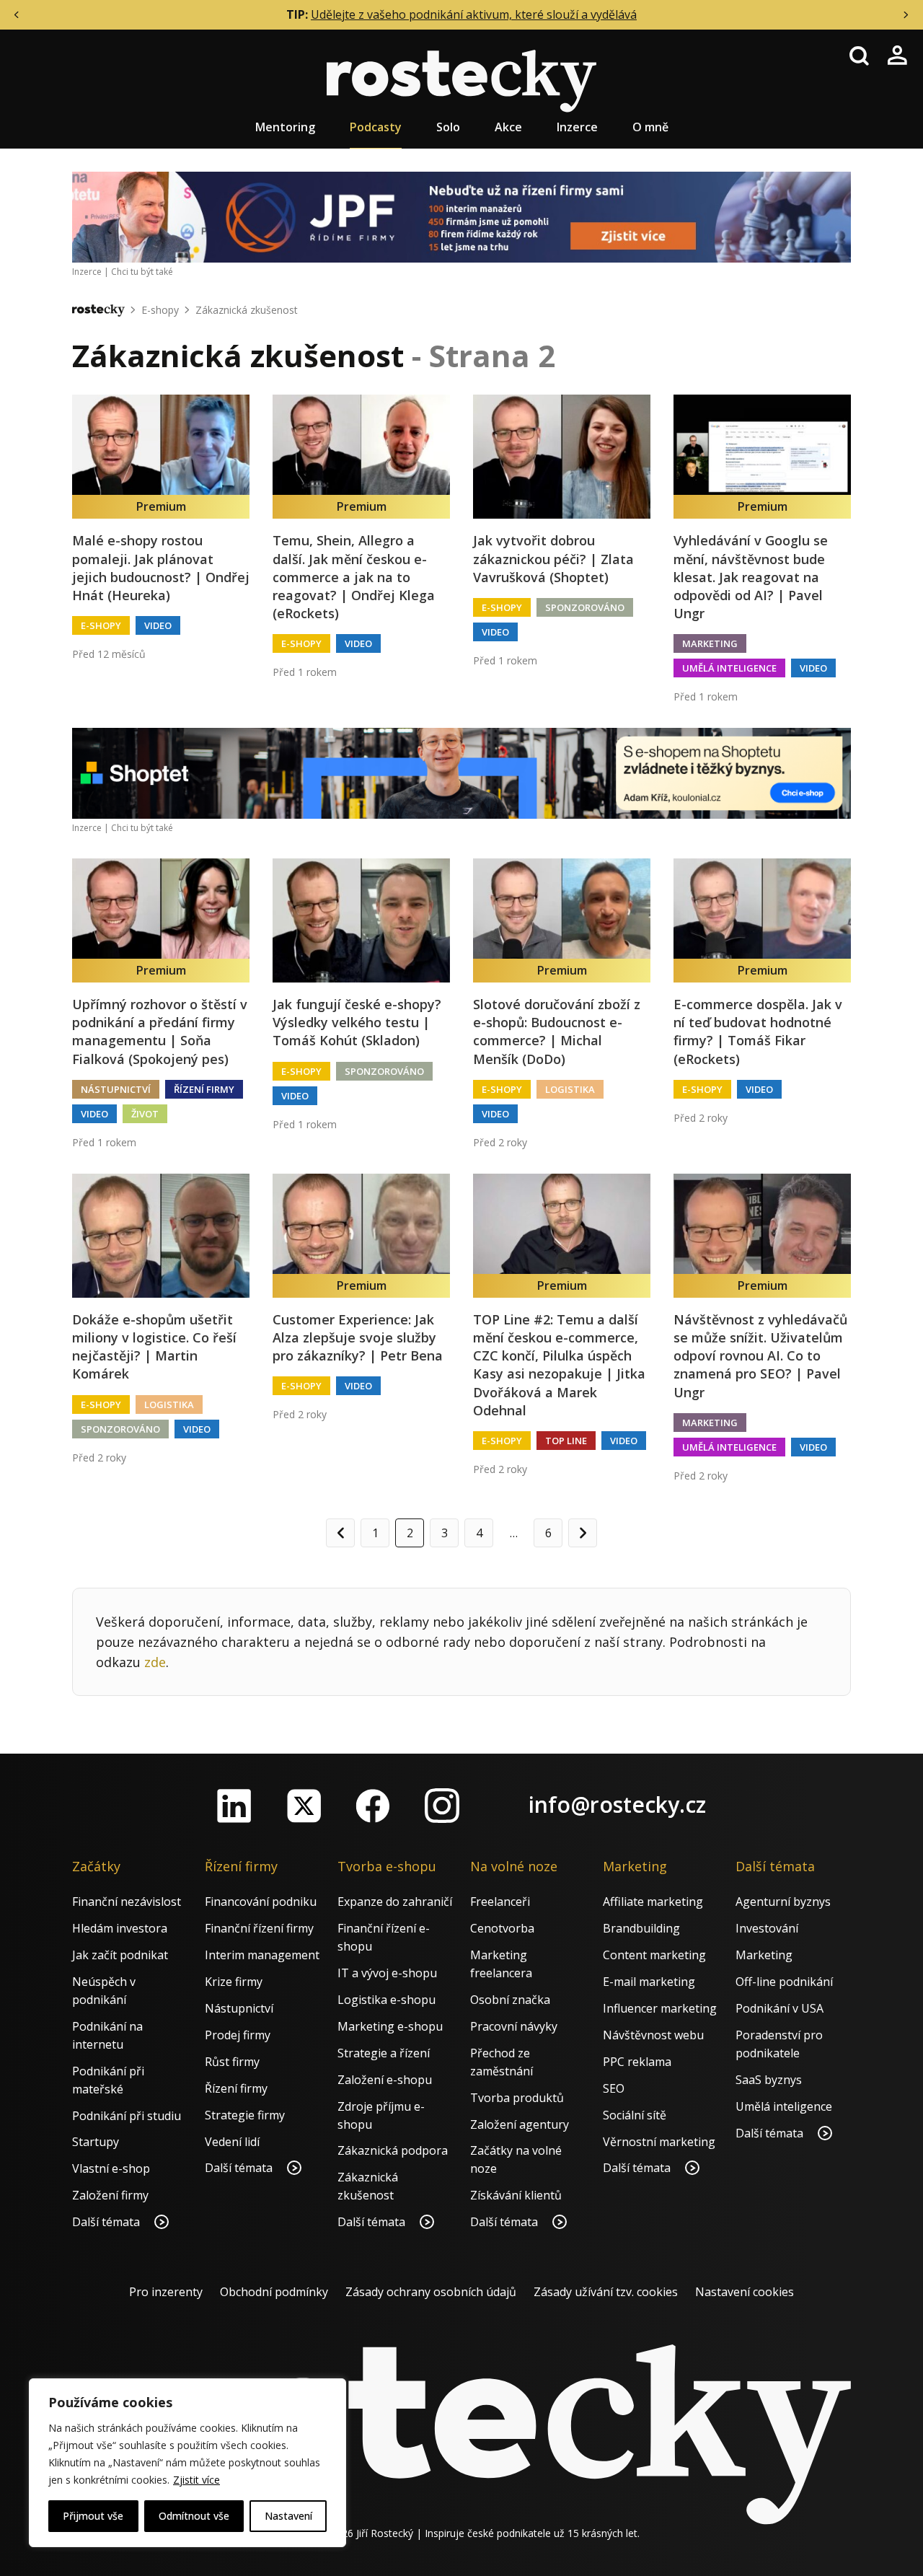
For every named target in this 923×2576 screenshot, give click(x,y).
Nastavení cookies (745, 2292)
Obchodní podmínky (274, 2292)
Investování (767, 1928)
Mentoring (285, 127)
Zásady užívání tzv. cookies (606, 2292)
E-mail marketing (649, 1982)
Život (145, 1114)
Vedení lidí (232, 2142)
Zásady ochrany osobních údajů (431, 2292)
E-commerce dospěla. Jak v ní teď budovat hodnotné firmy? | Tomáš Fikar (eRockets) (758, 1032)
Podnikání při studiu (127, 2116)
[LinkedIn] (234, 1806)
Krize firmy (234, 1982)
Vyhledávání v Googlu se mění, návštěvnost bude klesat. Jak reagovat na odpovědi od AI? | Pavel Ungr (751, 577)
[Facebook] (373, 1806)
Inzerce (577, 127)
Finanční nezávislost (127, 1902)
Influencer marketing (660, 2008)
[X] (304, 1806)
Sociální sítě (635, 2115)
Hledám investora (120, 1928)
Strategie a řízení (384, 2053)
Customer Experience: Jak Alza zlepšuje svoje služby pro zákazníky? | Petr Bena (358, 1337)
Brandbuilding (641, 1928)
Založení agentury (520, 2124)
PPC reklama (637, 2062)
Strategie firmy (245, 2115)
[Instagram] (442, 1806)
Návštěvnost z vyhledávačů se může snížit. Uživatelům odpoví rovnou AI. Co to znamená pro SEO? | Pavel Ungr (760, 1356)
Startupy (96, 2142)
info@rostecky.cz (617, 1804)
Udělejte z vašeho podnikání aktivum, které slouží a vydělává (474, 14)
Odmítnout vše (194, 2516)
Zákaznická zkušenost (247, 310)
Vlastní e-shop (111, 2168)
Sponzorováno (585, 607)
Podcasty (376, 127)
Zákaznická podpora (393, 2150)
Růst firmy (232, 2062)
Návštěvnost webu (653, 2035)
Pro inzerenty (166, 2292)
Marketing (710, 643)
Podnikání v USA (780, 2008)
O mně (650, 127)
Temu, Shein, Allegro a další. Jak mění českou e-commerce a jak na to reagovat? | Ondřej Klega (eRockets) (354, 577)
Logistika (570, 1089)
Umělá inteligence (729, 668)
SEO (614, 2088)
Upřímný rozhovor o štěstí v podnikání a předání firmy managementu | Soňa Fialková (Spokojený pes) (160, 1032)
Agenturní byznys (783, 1902)
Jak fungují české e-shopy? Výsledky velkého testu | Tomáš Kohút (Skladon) (357, 1022)
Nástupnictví (116, 1089)
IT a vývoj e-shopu (387, 1973)
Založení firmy (110, 2195)
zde (155, 1662)
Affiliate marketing (653, 1902)
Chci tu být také (142, 272)
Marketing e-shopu (390, 2026)
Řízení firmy (204, 1089)
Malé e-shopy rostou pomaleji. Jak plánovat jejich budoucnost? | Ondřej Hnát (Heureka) (161, 568)
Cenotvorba (502, 1928)
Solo (448, 127)
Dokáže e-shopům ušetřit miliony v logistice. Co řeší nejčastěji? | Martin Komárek (154, 1347)
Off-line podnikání (784, 1982)
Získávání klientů (516, 2195)
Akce (508, 127)
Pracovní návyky (514, 2026)
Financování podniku (261, 1902)
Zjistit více (196, 2480)
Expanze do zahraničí (395, 1902)
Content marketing (654, 1955)
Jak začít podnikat (120, 1955)
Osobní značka (510, 2000)
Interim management (262, 1955)
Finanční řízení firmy (259, 1928)
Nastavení (288, 2516)
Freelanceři (500, 1902)
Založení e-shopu (385, 2080)
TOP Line (566, 1441)
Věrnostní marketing (659, 2142)
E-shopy (160, 310)
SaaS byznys (769, 2080)
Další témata (107, 2222)
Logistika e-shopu (387, 2000)
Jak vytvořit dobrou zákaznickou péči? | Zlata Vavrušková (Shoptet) (553, 558)
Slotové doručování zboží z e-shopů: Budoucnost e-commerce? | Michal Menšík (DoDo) (557, 1032)
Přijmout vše (93, 2516)
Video (158, 625)
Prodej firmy (238, 2035)
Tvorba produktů (517, 2098)
